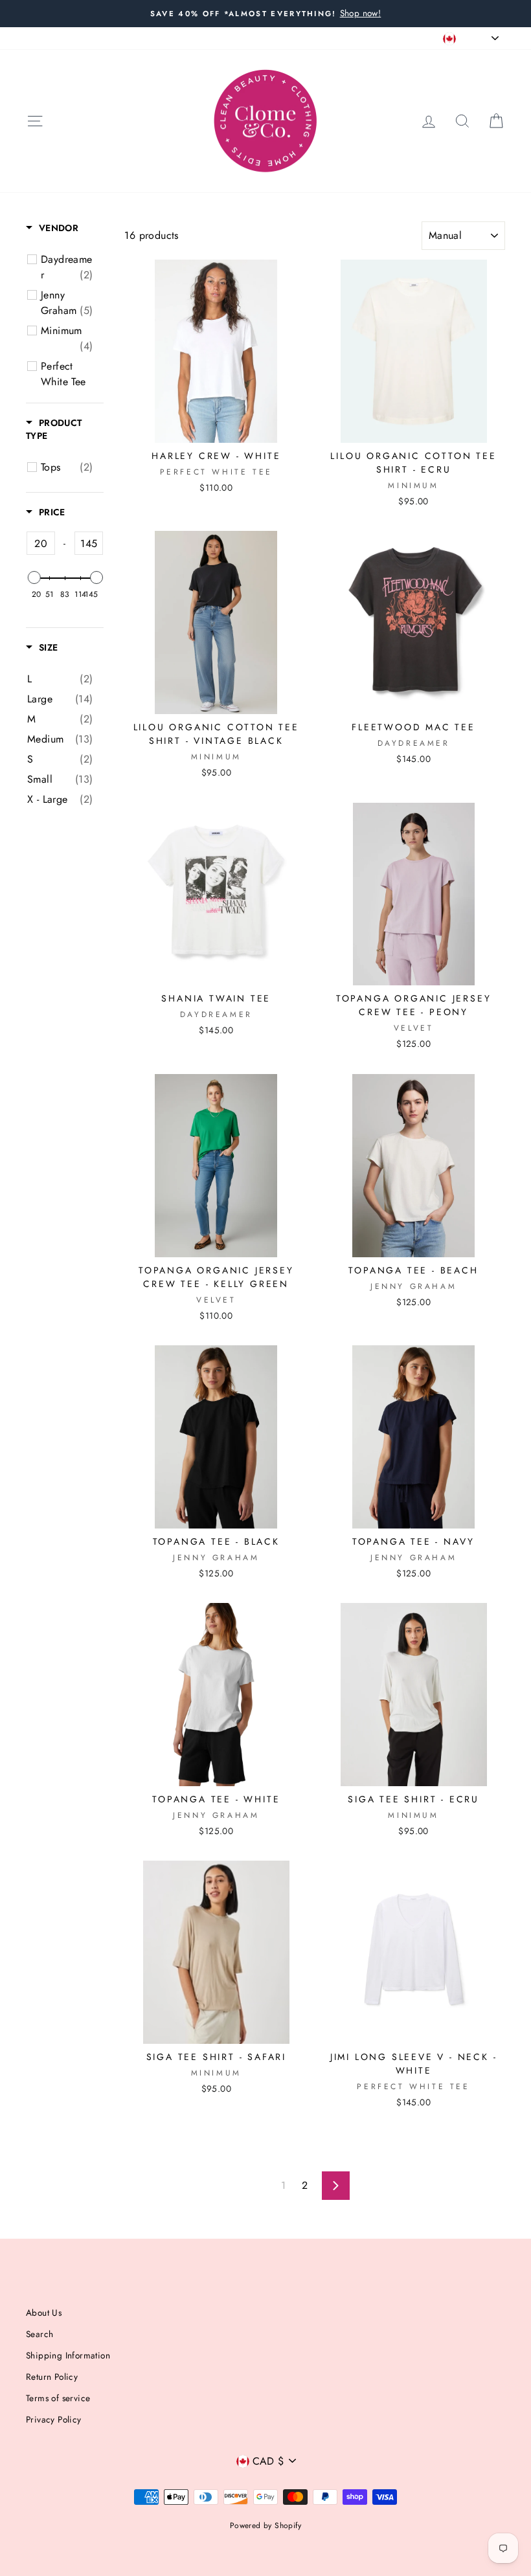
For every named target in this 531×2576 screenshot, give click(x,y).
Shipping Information (68, 2355)
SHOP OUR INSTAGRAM (277, 38)
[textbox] (41, 543)
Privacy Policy (54, 2419)
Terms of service (58, 2398)
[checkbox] (67, 267)
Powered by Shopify (265, 2526)
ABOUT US (47, 38)
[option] (265, 14)
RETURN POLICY (115, 38)
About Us (44, 2313)
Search (40, 2334)
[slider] (34, 577)
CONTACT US (188, 38)
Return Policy (52, 2377)
